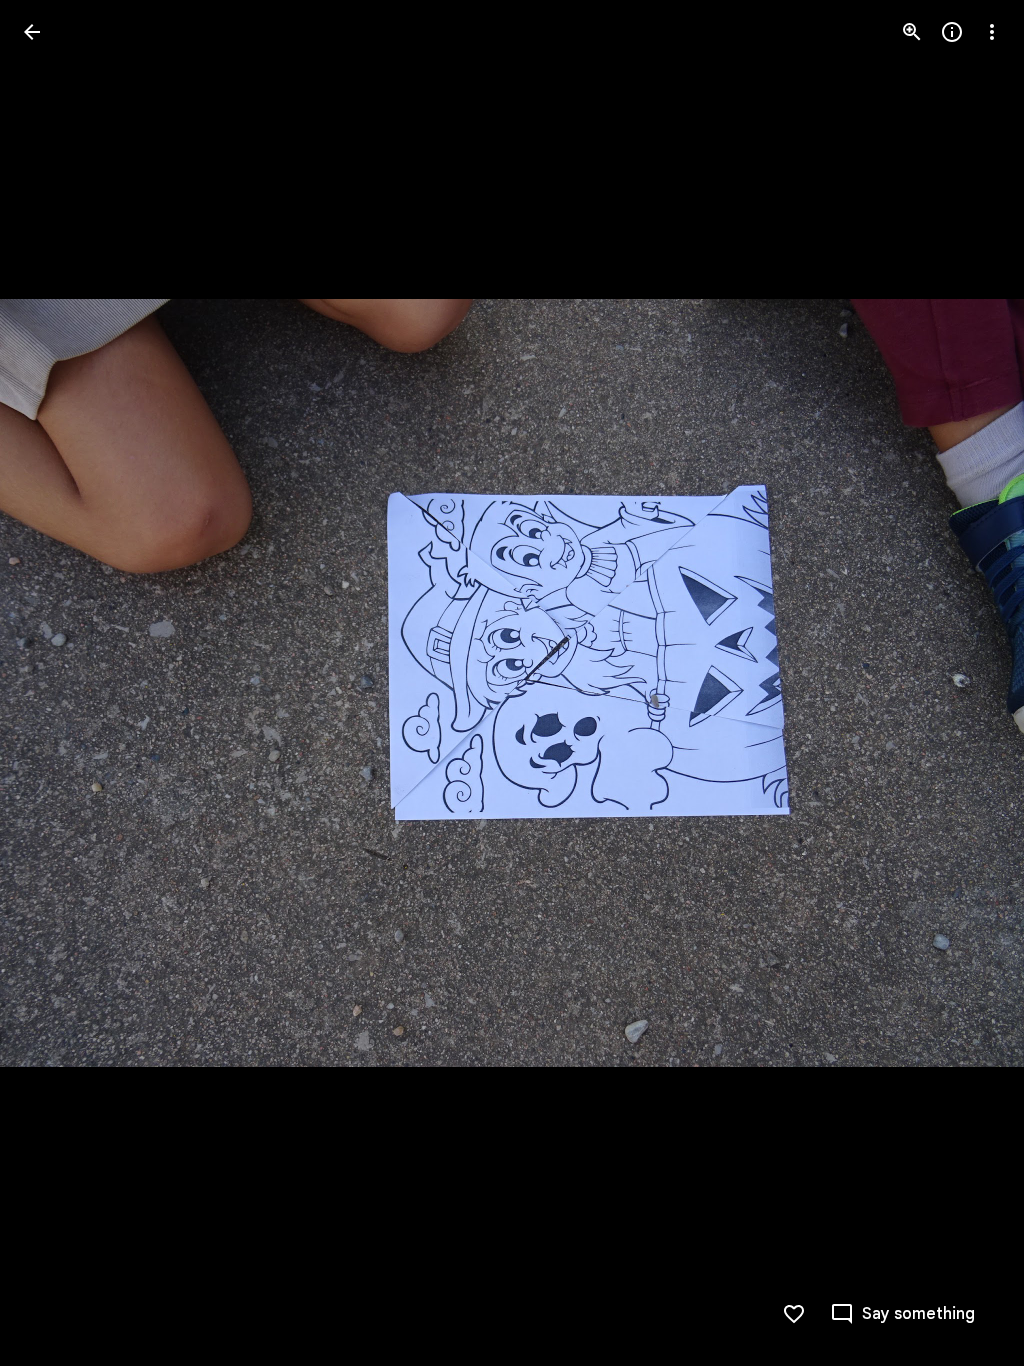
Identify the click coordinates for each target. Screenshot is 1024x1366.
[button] (56, 683)
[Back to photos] (32, 32)
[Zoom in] (912, 32)
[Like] (794, 1314)
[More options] (992, 32)
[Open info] (952, 32)
